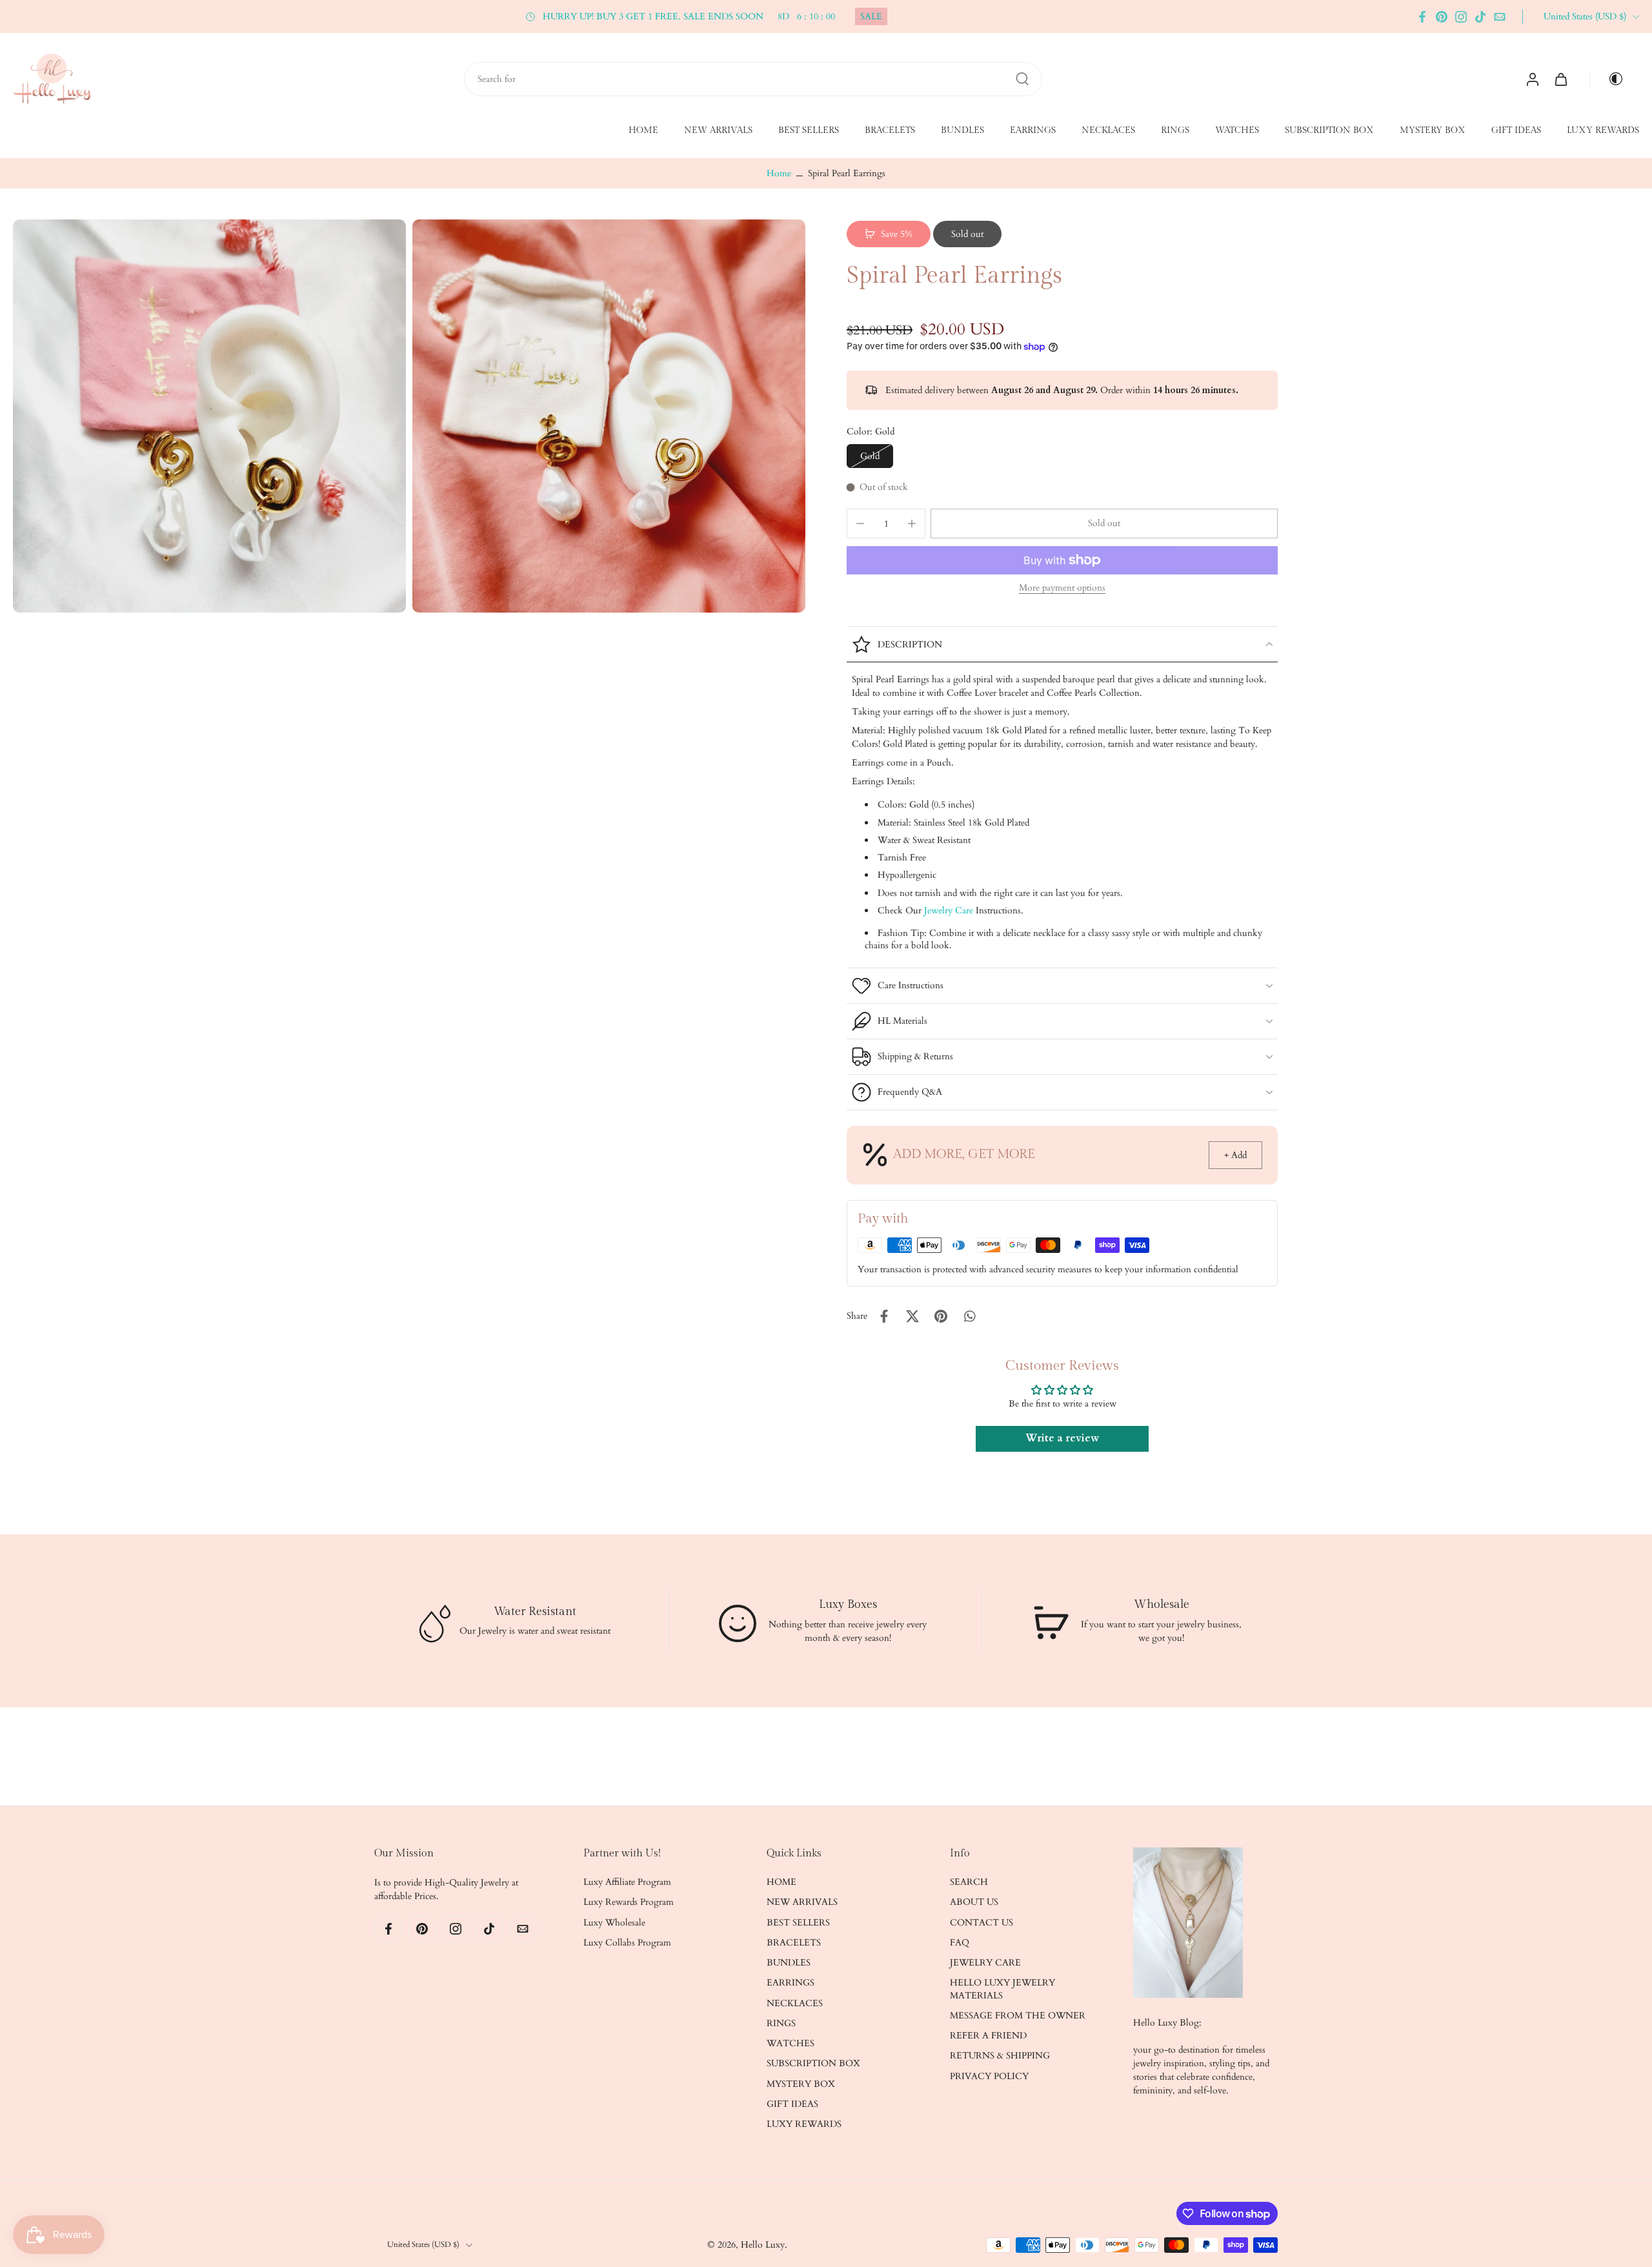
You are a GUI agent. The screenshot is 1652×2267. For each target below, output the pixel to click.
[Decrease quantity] (860, 524)
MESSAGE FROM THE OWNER (1018, 2016)
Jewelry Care (949, 910)
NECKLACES (1108, 131)
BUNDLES (962, 131)
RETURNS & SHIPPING (1000, 2056)
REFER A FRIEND (988, 2036)
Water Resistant (535, 1611)
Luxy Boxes (848, 1604)
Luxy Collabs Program (627, 1943)
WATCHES (1237, 131)
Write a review (1062, 1439)
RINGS (1175, 131)
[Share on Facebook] (884, 1316)
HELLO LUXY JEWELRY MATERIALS (1002, 1989)
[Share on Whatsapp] (969, 1316)
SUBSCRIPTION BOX (1329, 131)
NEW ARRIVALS (718, 131)
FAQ (960, 1943)
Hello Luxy (763, 2245)
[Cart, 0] (1561, 79)
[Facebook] (1422, 17)
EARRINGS (1033, 131)
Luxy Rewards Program (629, 1903)
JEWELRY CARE (985, 1963)
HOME (643, 131)
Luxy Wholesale (614, 1923)
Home (779, 173)
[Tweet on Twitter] (912, 1316)
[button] (1104, 524)
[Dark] (1611, 79)
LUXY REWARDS (1603, 131)
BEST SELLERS (809, 131)
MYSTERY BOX (1433, 131)
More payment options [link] (1062, 589)
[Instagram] (1461, 17)
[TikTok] (1480, 17)
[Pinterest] (1442, 17)
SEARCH (969, 1882)
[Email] (1500, 17)
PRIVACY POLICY (989, 2076)
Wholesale (1161, 1604)
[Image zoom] (209, 416)
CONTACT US (982, 1923)
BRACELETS (890, 131)
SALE (871, 16)
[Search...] (1022, 79)
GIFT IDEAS (1516, 131)
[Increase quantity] (912, 524)
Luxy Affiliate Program (627, 1882)
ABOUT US (974, 1903)
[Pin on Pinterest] (941, 1316)
